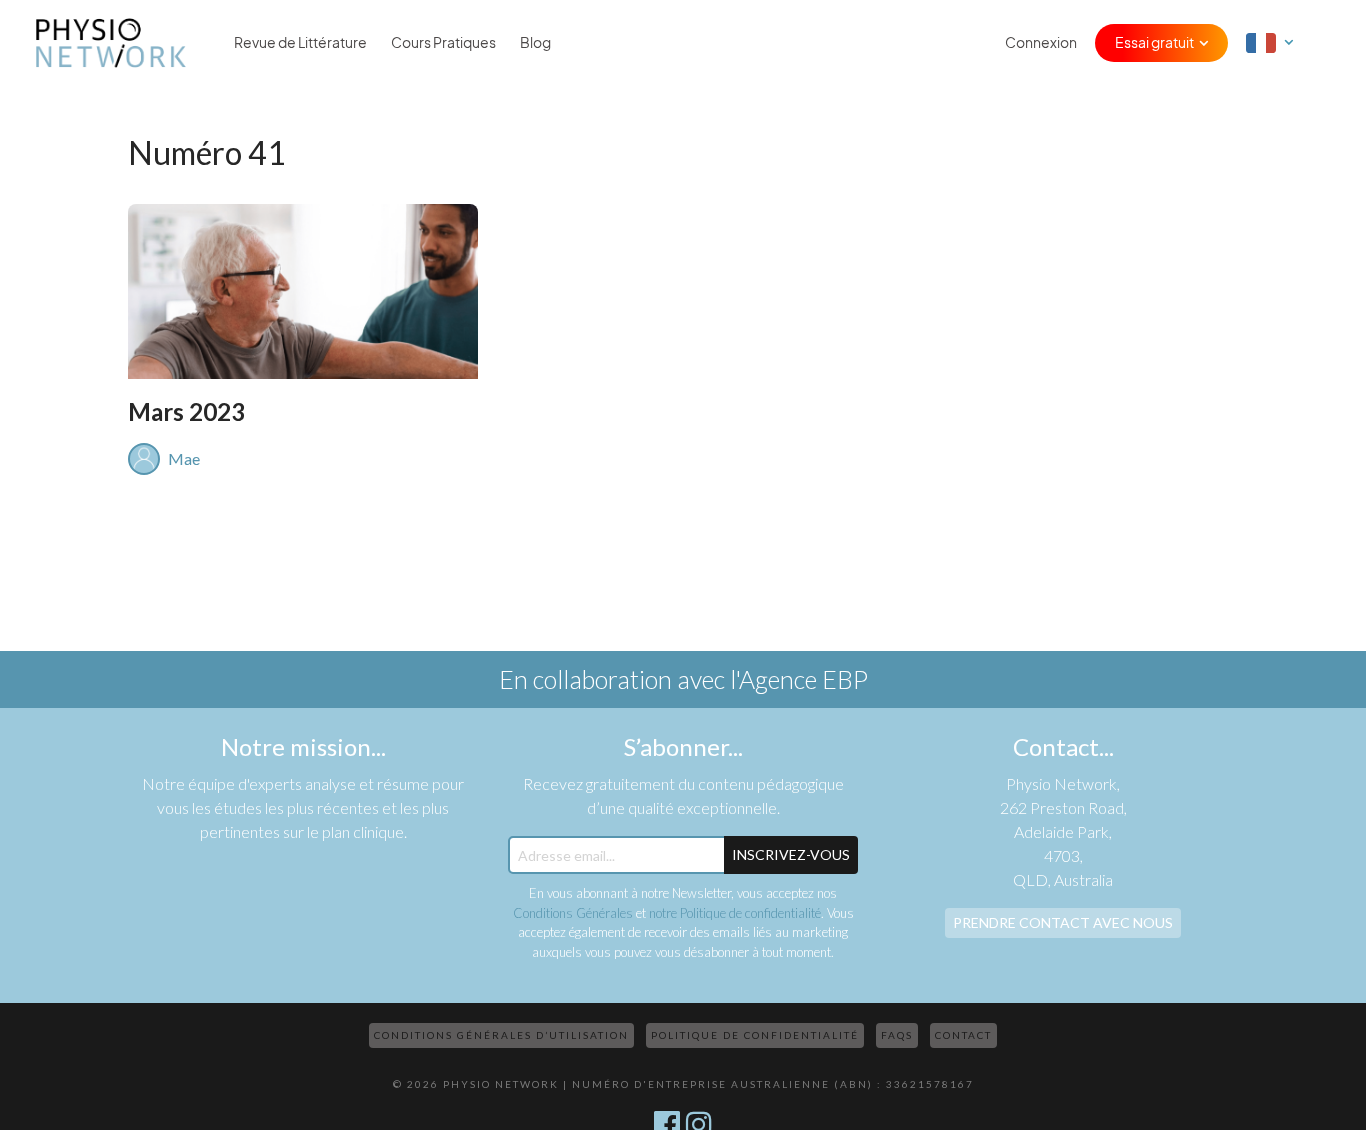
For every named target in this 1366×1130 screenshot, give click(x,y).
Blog (535, 43)
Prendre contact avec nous (1063, 922)
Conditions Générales (573, 913)
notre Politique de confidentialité (735, 913)
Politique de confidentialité (755, 1035)
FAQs (897, 1035)
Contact (963, 1035)
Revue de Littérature (300, 43)
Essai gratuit (1154, 43)
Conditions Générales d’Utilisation (501, 1035)
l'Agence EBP (799, 679)
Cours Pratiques (443, 43)
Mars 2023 (186, 411)
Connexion (1041, 43)
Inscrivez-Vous (791, 854)
